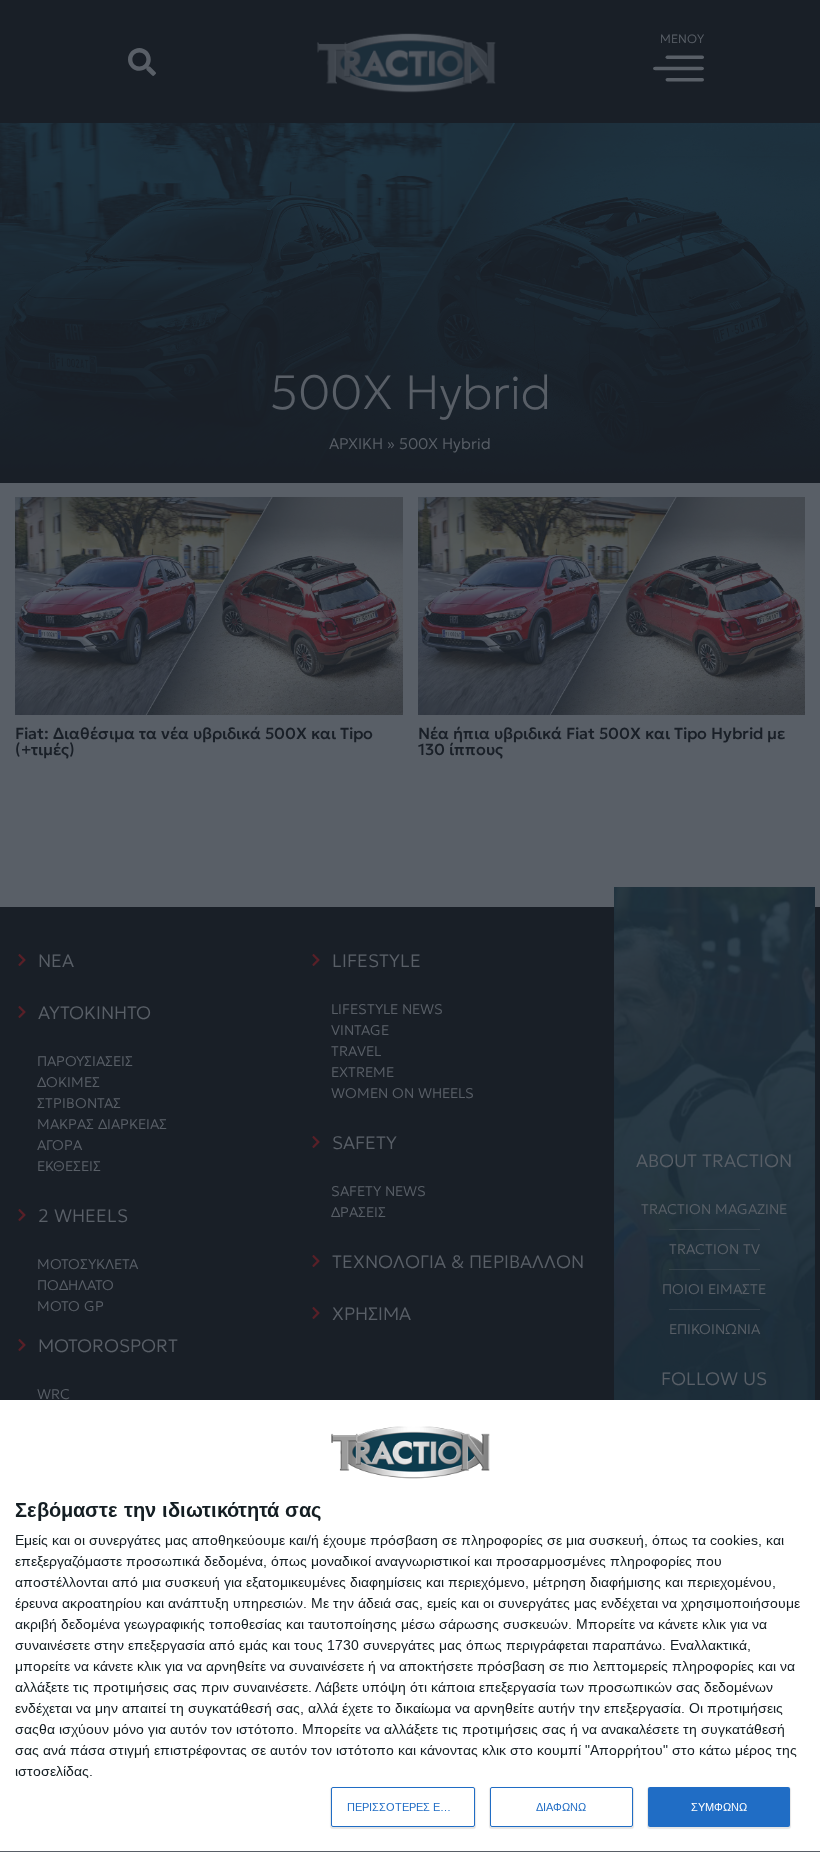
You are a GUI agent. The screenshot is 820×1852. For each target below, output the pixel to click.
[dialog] (410, 1626)
